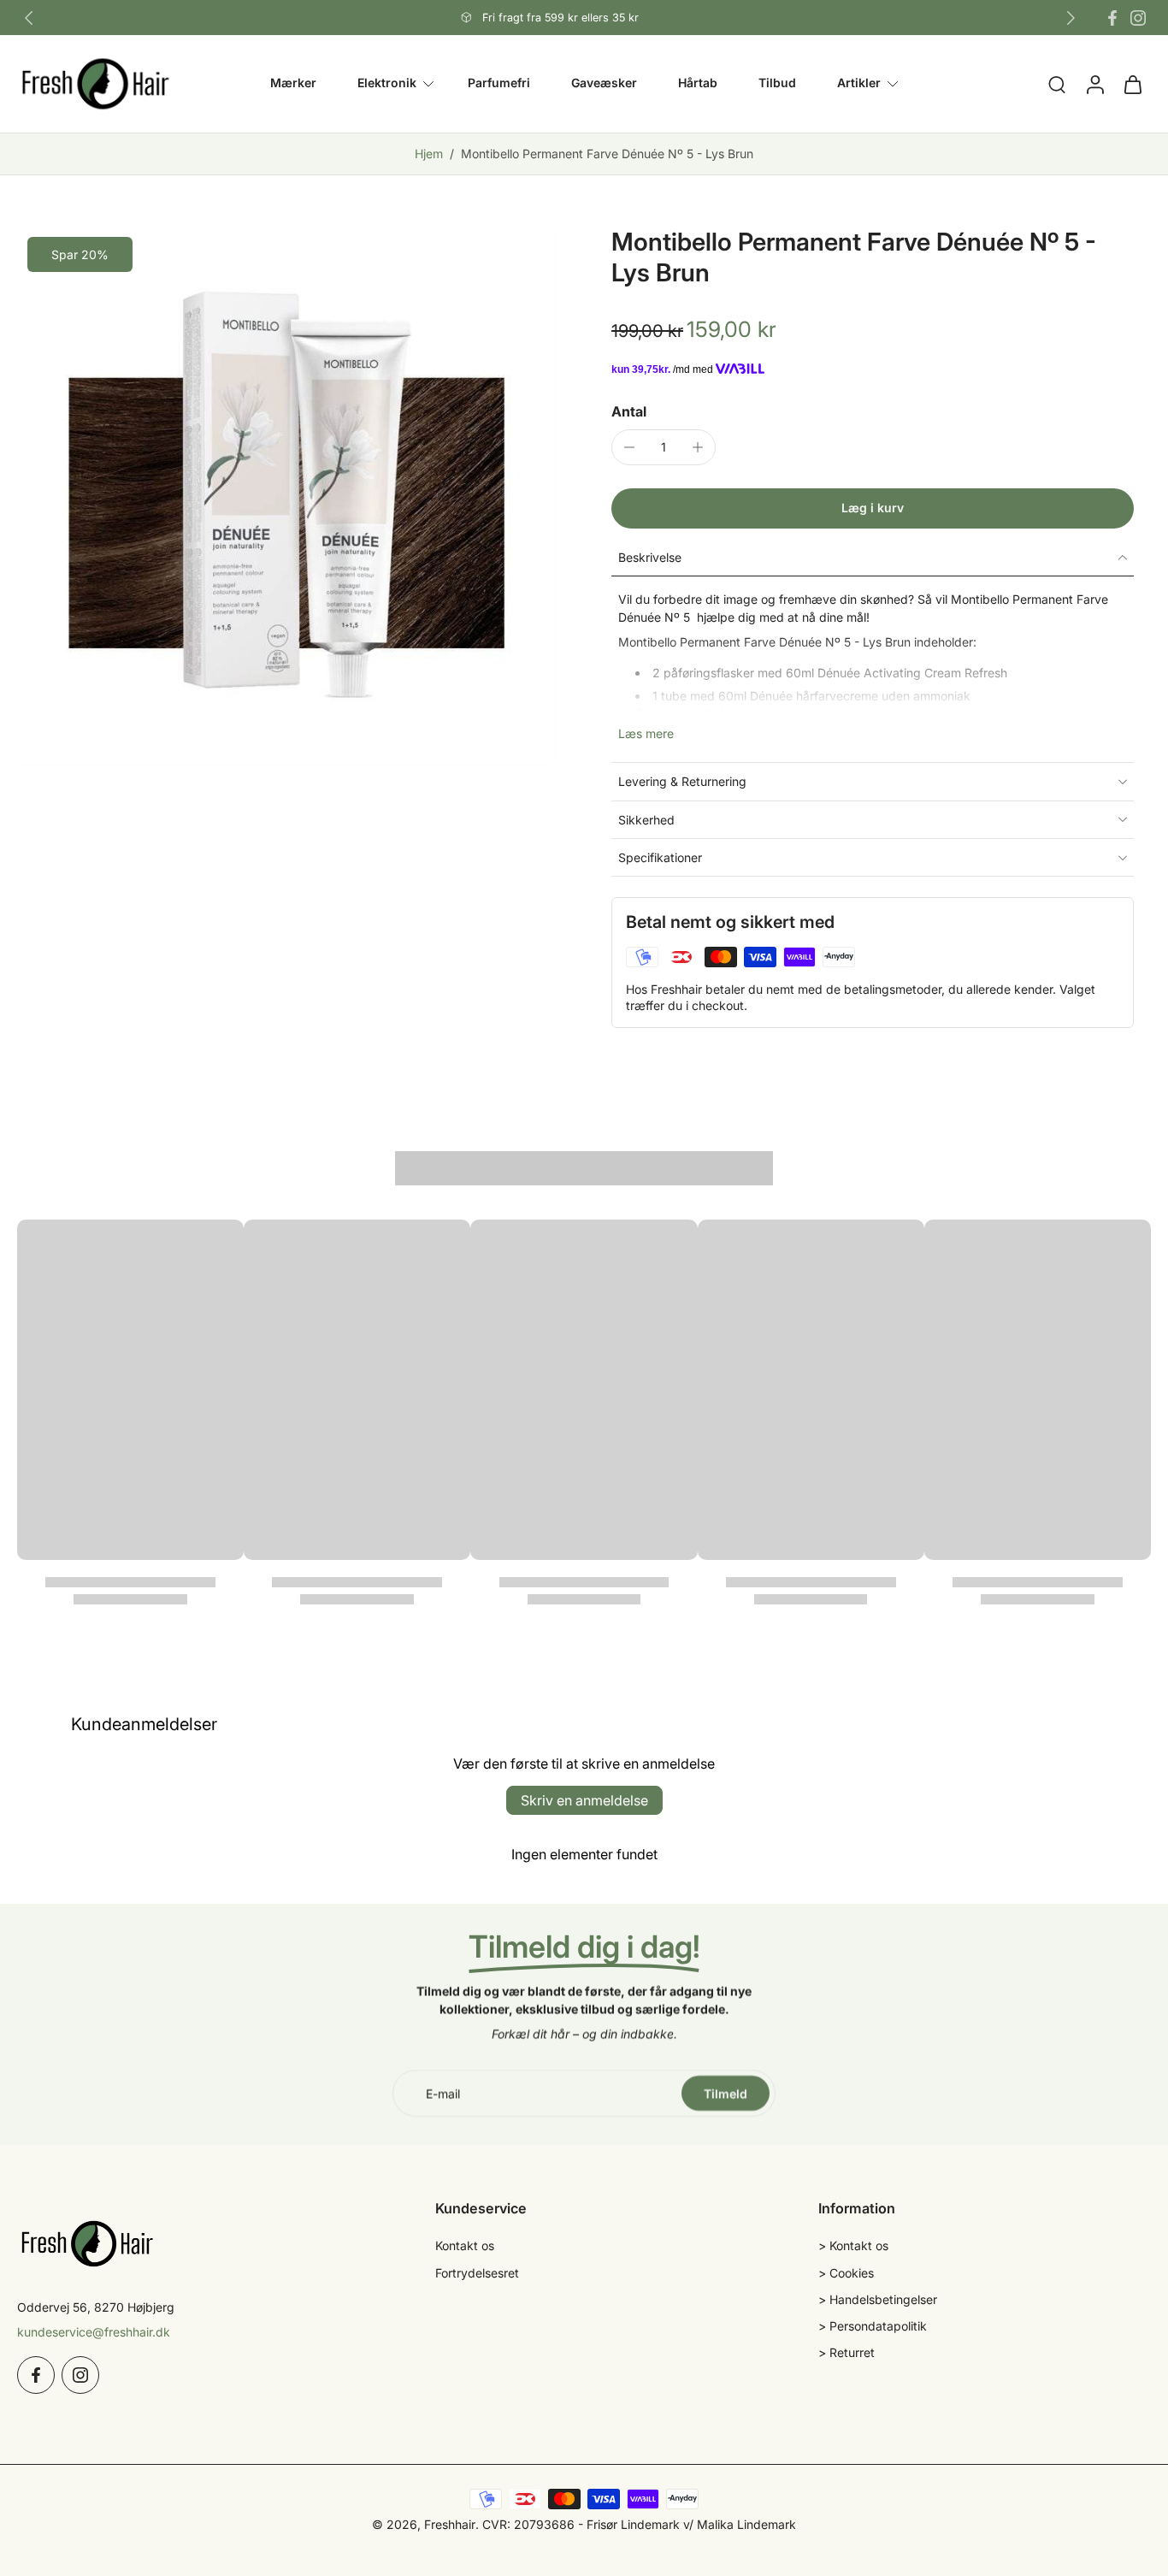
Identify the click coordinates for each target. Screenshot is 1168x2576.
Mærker (293, 83)
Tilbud (777, 83)
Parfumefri (499, 83)
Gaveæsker (604, 83)
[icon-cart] (1132, 84)
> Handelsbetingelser (878, 2298)
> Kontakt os (853, 2245)
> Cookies (846, 2272)
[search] (1057, 84)
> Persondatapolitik (873, 2326)
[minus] (629, 447)
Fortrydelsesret (477, 2272)
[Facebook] (1112, 18)
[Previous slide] (29, 18)
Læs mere (646, 733)
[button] (873, 508)
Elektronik (387, 83)
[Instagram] (1138, 18)
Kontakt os (465, 2245)
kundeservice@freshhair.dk (94, 2331)
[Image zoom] (287, 496)
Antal (629, 411)
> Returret (847, 2352)
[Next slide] (1071, 18)
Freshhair (450, 2523)
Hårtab (698, 83)
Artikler (859, 83)
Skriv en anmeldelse (584, 1800)
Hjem (429, 154)
